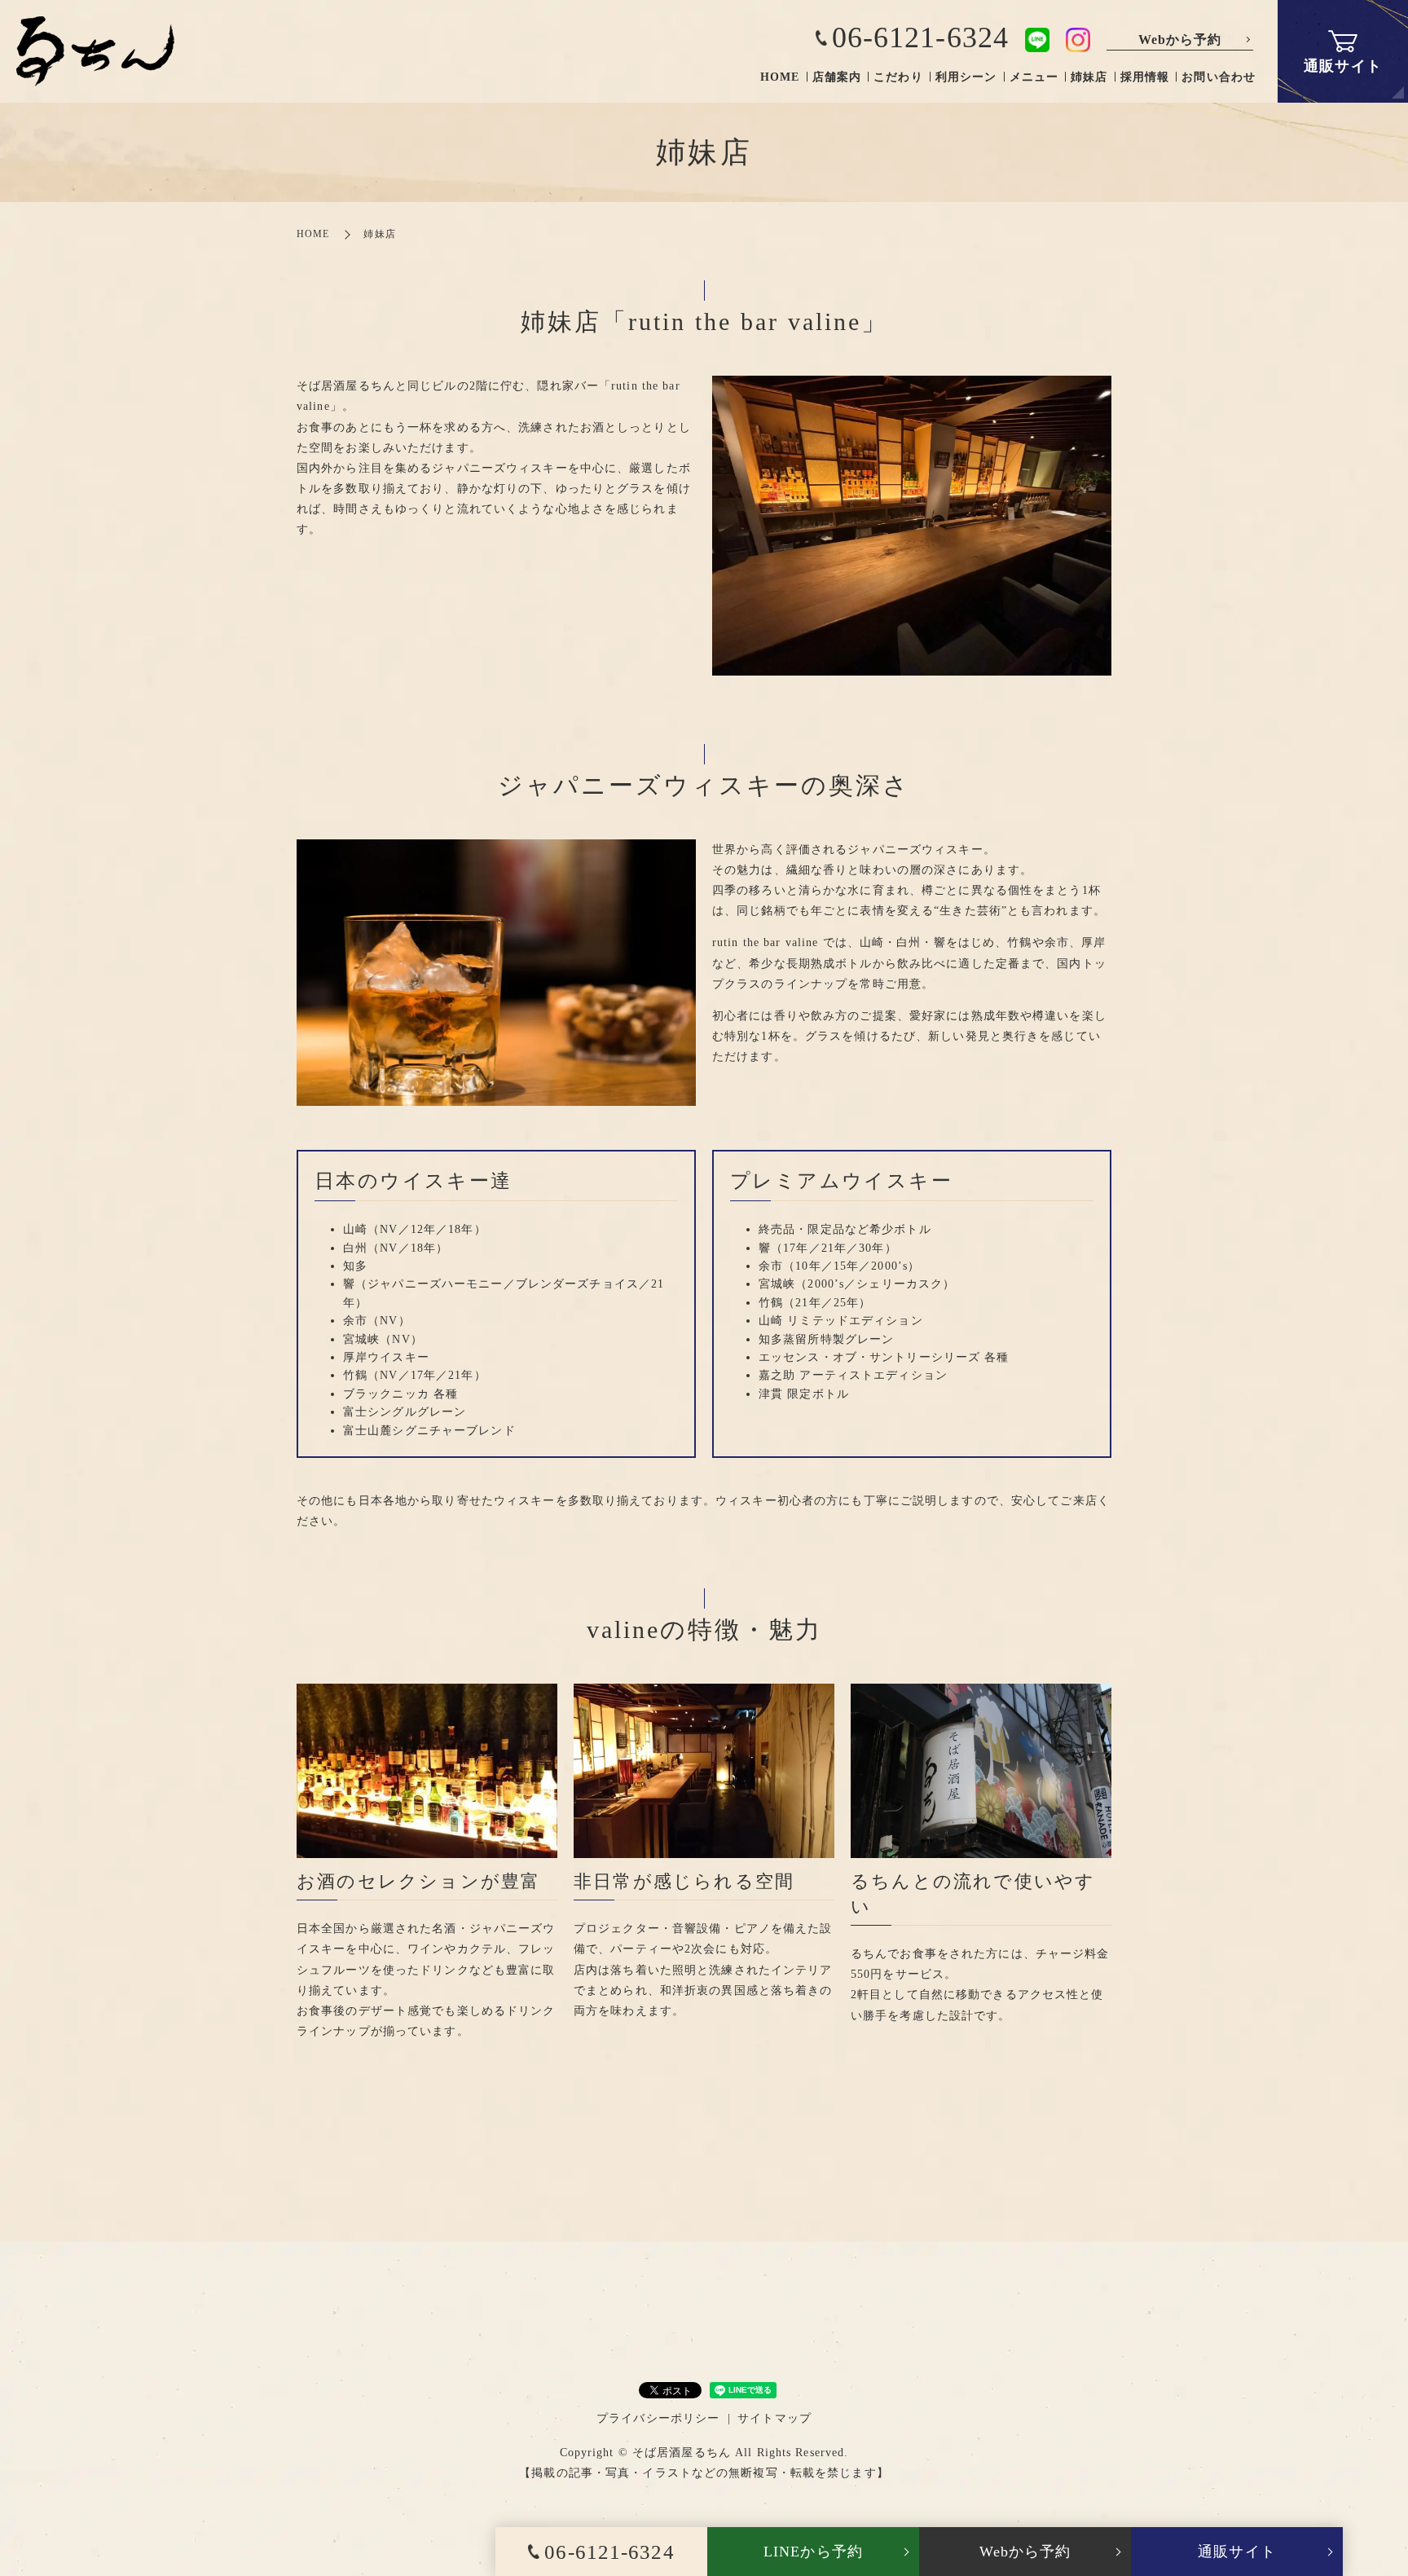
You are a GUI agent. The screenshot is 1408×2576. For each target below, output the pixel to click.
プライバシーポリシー (658, 2418)
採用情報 (1145, 77)
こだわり (898, 77)
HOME (780, 77)
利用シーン (966, 77)
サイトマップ (774, 2418)
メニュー (1034, 77)
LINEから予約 (813, 2552)
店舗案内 (837, 77)
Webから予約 (1180, 40)
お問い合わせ (1219, 77)
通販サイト (1237, 2552)
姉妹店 (1089, 77)
